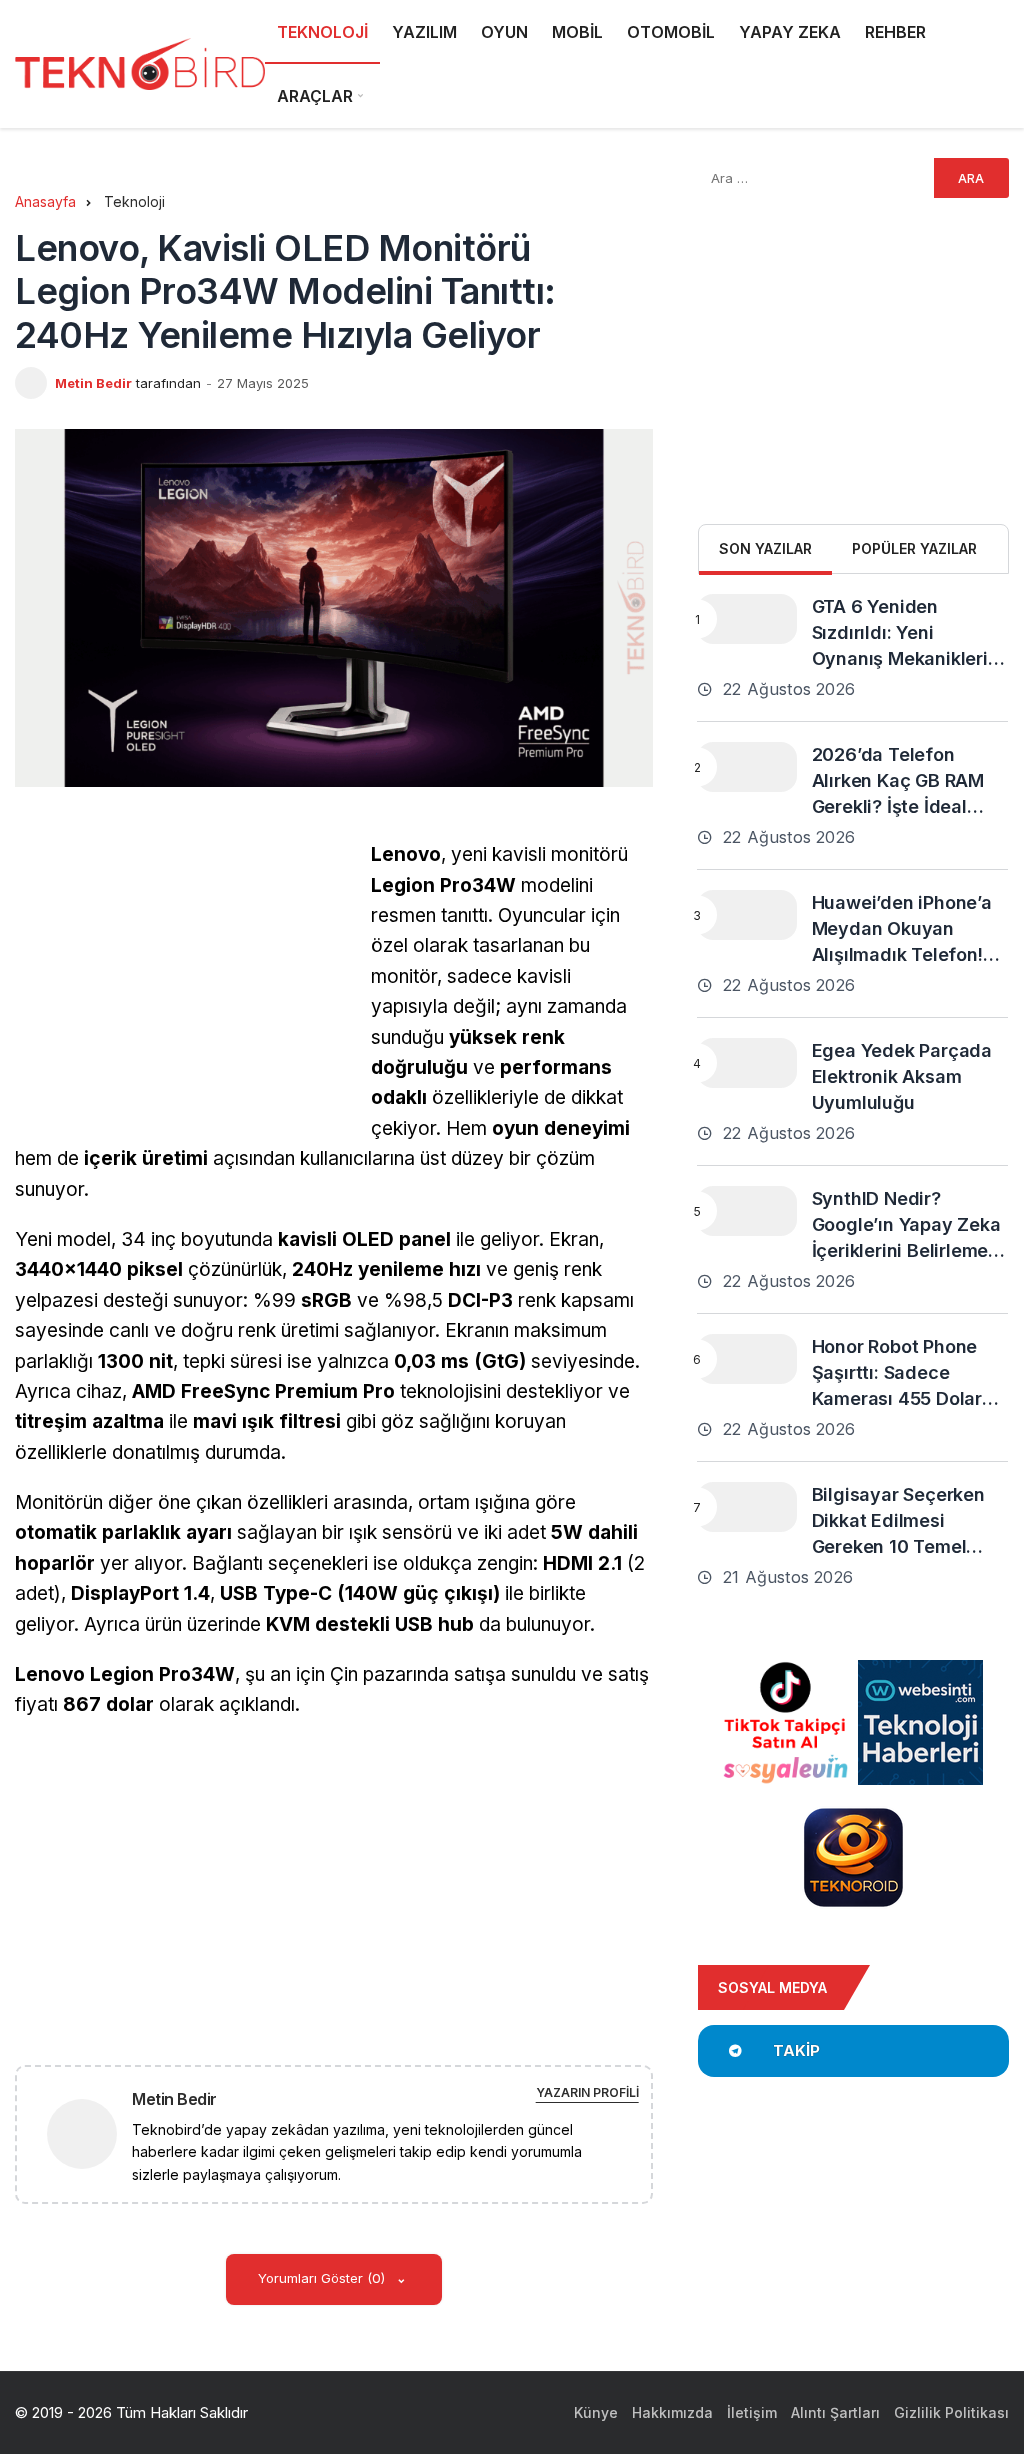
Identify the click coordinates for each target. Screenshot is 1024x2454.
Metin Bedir (93, 383)
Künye (596, 2412)
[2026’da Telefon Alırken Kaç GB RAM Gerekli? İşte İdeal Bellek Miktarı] (747, 767)
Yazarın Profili (587, 2092)
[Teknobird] (140, 64)
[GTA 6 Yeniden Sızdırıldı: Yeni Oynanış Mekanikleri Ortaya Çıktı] (747, 619)
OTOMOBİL (671, 32)
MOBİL (577, 32)
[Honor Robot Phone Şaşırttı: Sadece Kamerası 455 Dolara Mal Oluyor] (747, 1359)
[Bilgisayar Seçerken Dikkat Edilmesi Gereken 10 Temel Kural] (747, 1507)
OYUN (504, 32)
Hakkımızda (672, 2412)
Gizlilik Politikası (951, 2412)
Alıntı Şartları (835, 2412)
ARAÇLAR (315, 96)
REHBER (895, 32)
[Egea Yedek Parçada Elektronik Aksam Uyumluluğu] (747, 1063)
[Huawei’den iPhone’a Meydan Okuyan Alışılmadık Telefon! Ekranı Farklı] (747, 915)
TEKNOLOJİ (322, 32)
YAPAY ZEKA (790, 32)
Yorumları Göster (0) (323, 2278)
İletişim (752, 2412)
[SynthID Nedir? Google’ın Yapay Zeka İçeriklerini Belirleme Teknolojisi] (747, 1211)
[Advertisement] (183, 980)
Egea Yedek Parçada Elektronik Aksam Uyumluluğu (902, 1076)
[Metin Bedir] (90, 2132)
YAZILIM (424, 32)
